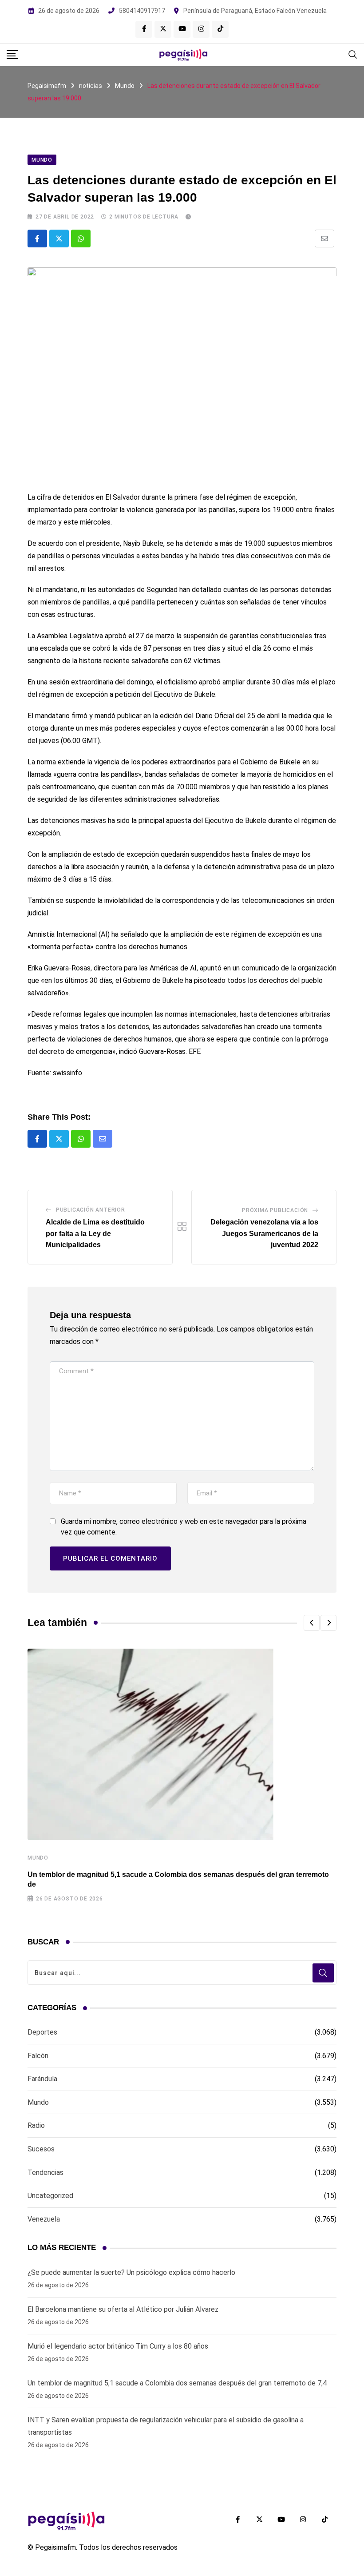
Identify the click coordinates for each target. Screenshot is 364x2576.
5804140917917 (142, 11)
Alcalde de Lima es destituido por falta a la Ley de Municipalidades (95, 1233)
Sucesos (41, 2149)
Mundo (38, 1858)
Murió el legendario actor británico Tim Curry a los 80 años (118, 2346)
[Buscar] (353, 54)
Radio (36, 2125)
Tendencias (45, 2173)
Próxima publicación (275, 1210)
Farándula (42, 2079)
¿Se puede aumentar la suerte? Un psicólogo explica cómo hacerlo (131, 2272)
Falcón (38, 2056)
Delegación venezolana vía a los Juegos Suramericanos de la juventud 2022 (264, 1233)
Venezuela (44, 2219)
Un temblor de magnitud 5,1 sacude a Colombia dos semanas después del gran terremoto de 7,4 (177, 2383)
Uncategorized (50, 2196)
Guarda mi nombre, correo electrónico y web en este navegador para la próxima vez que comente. (184, 1527)
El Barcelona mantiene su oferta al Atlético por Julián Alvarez (123, 2309)
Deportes (42, 2032)
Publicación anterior (91, 1210)
